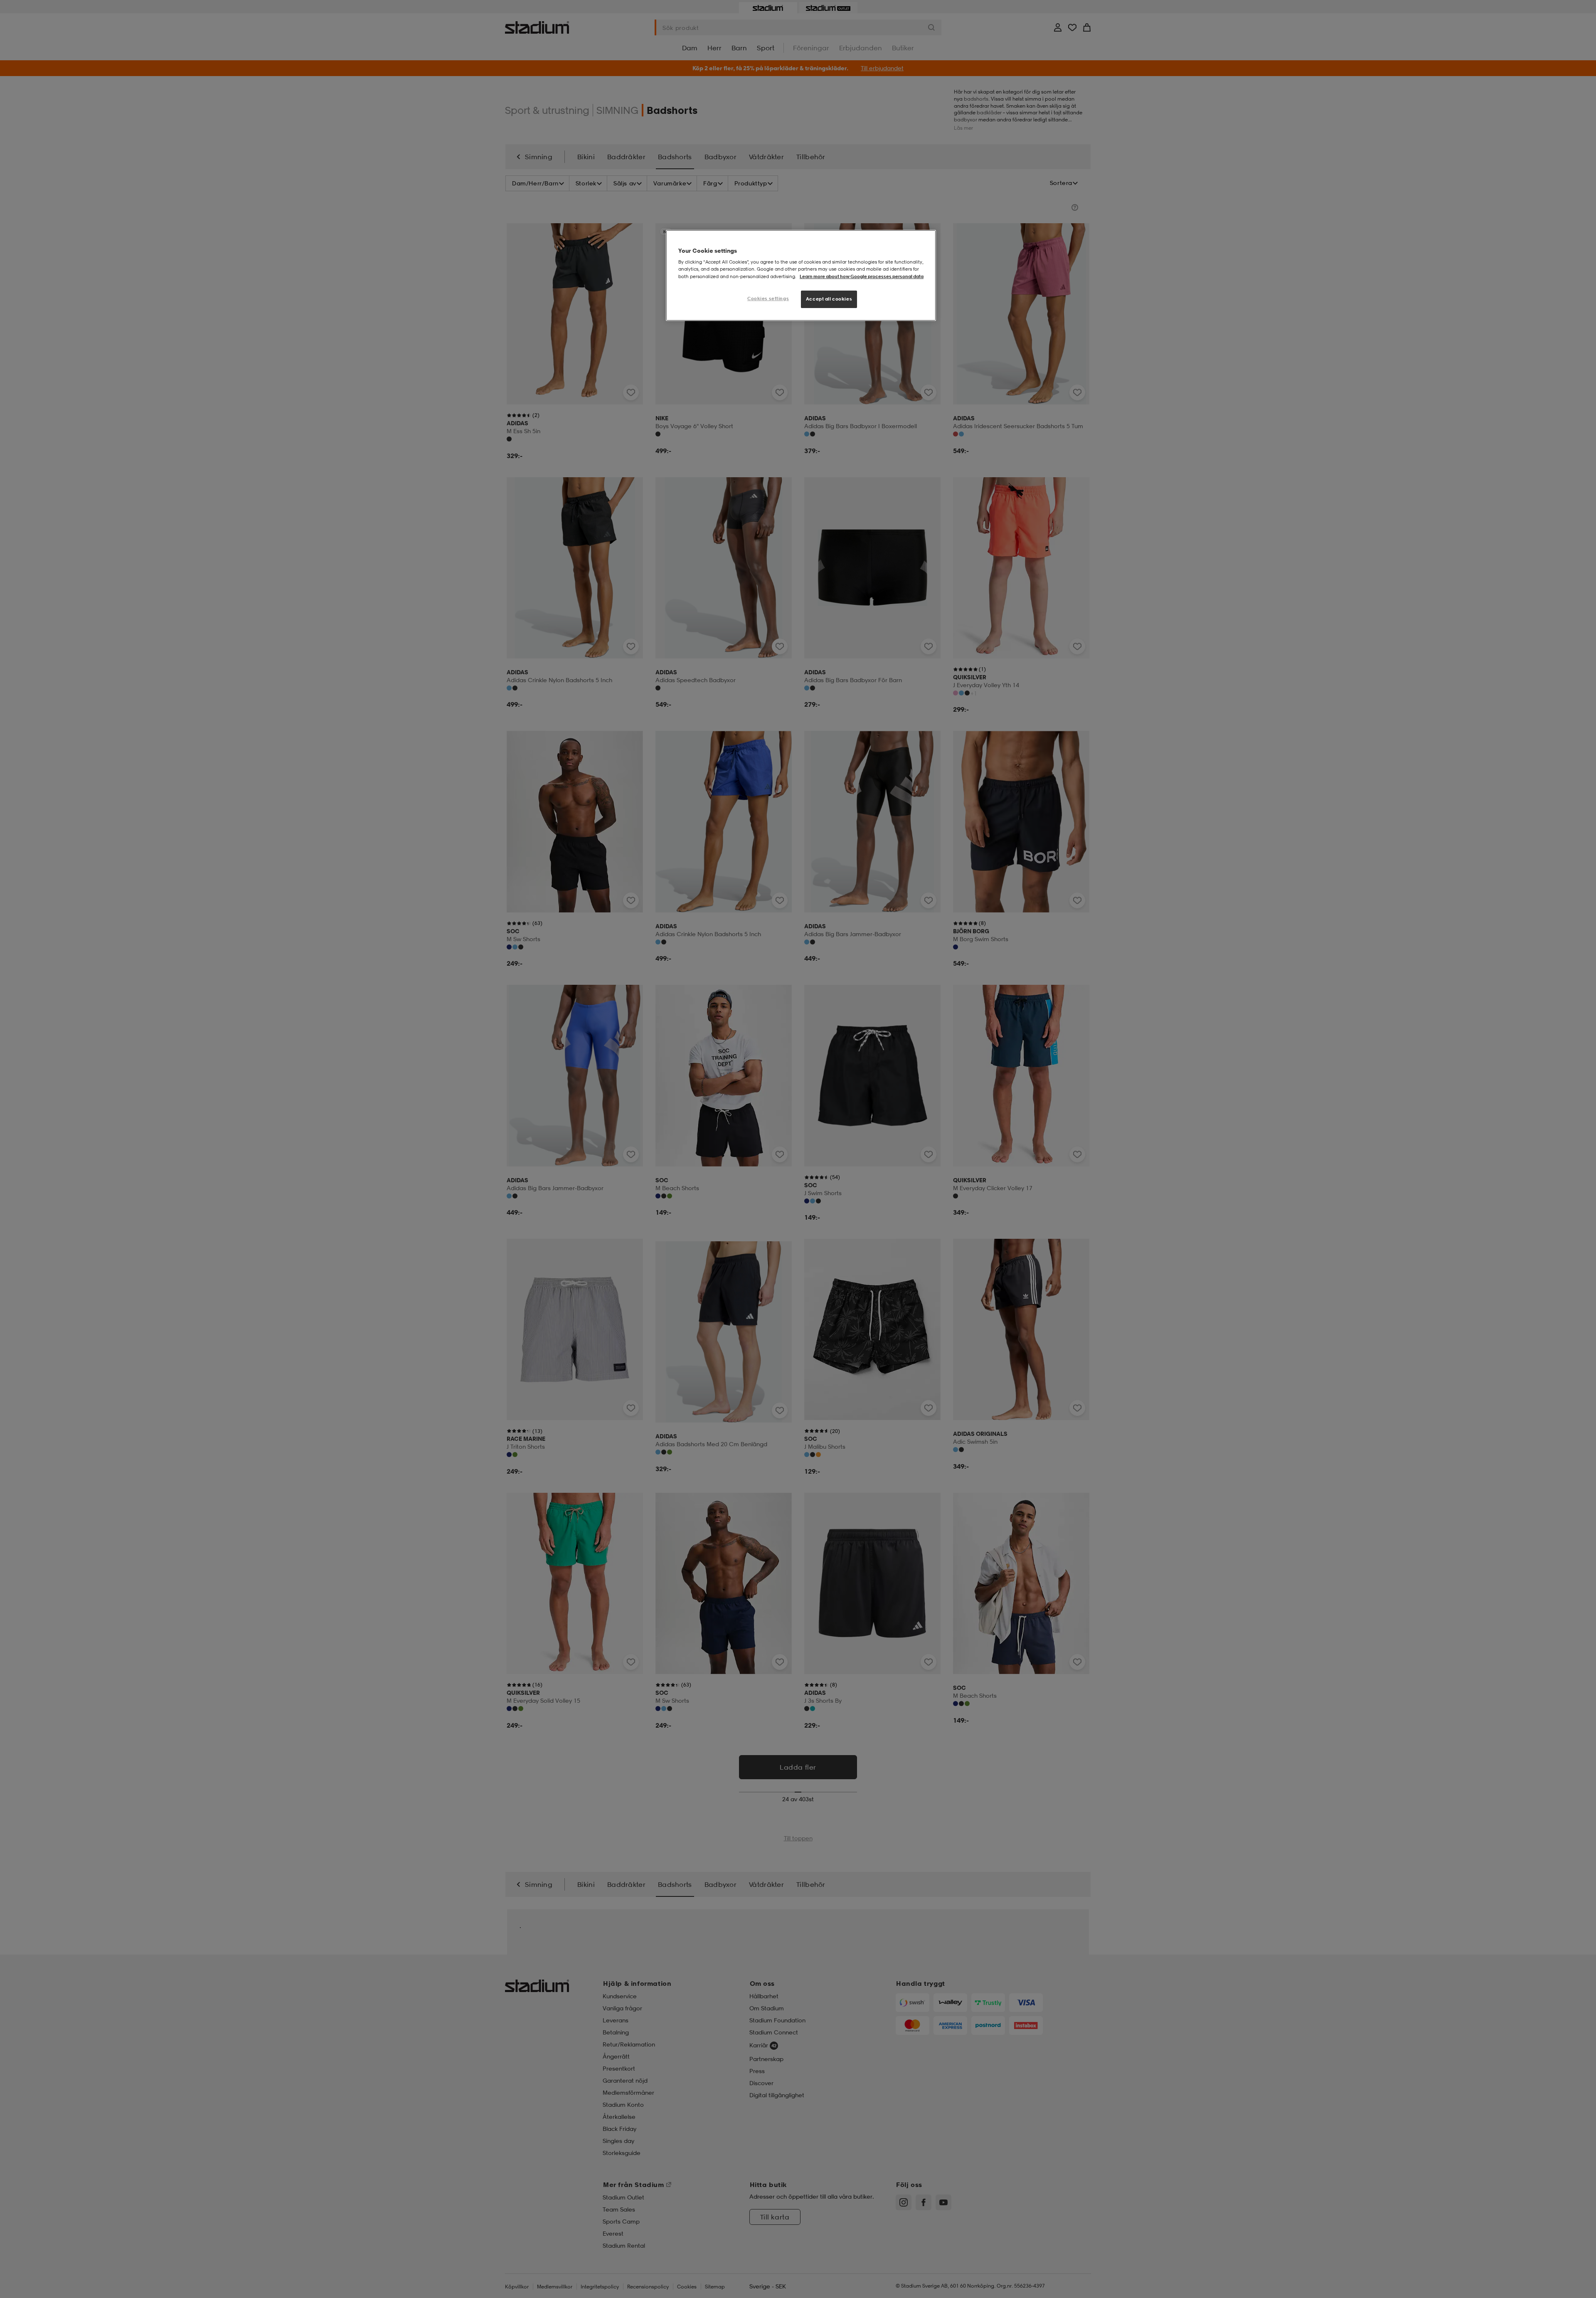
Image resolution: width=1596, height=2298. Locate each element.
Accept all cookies (829, 299)
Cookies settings (768, 298)
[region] (801, 275)
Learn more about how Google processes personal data (862, 276)
